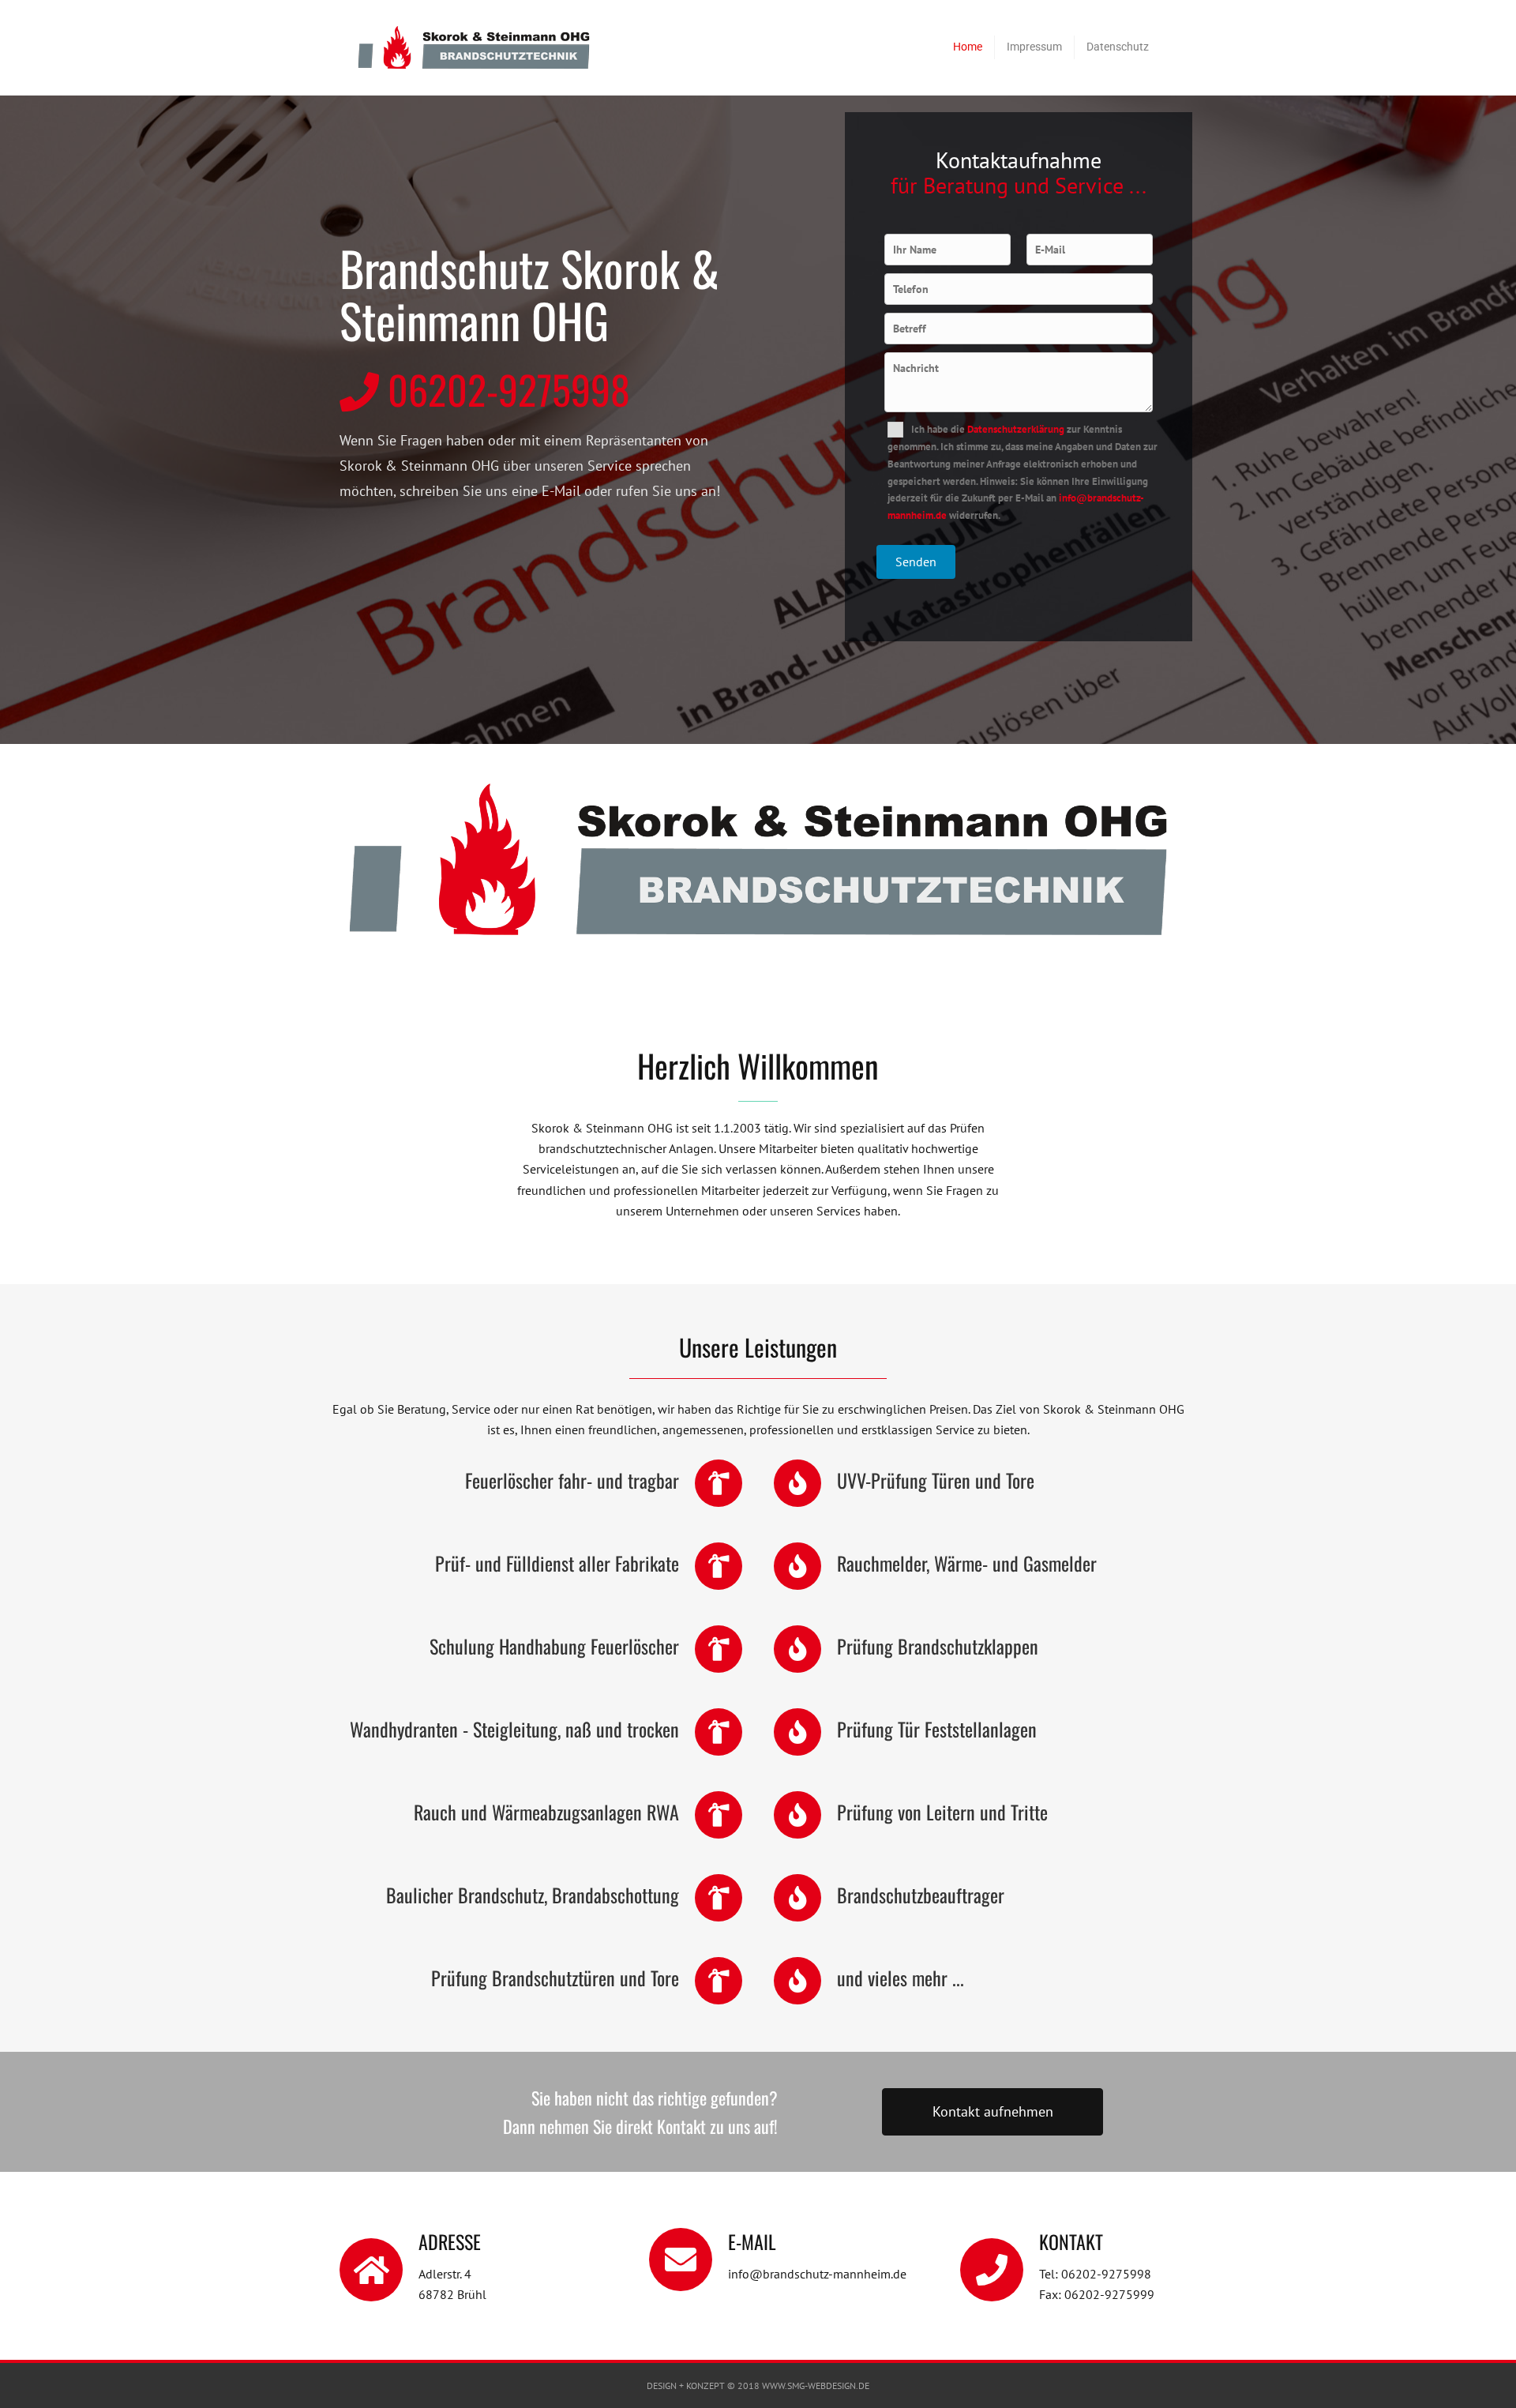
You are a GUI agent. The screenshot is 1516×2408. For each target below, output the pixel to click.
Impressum (1034, 47)
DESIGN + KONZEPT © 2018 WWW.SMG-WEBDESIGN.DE (758, 2385)
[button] (993, 2112)
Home (968, 47)
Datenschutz (1118, 47)
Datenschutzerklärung (1016, 429)
